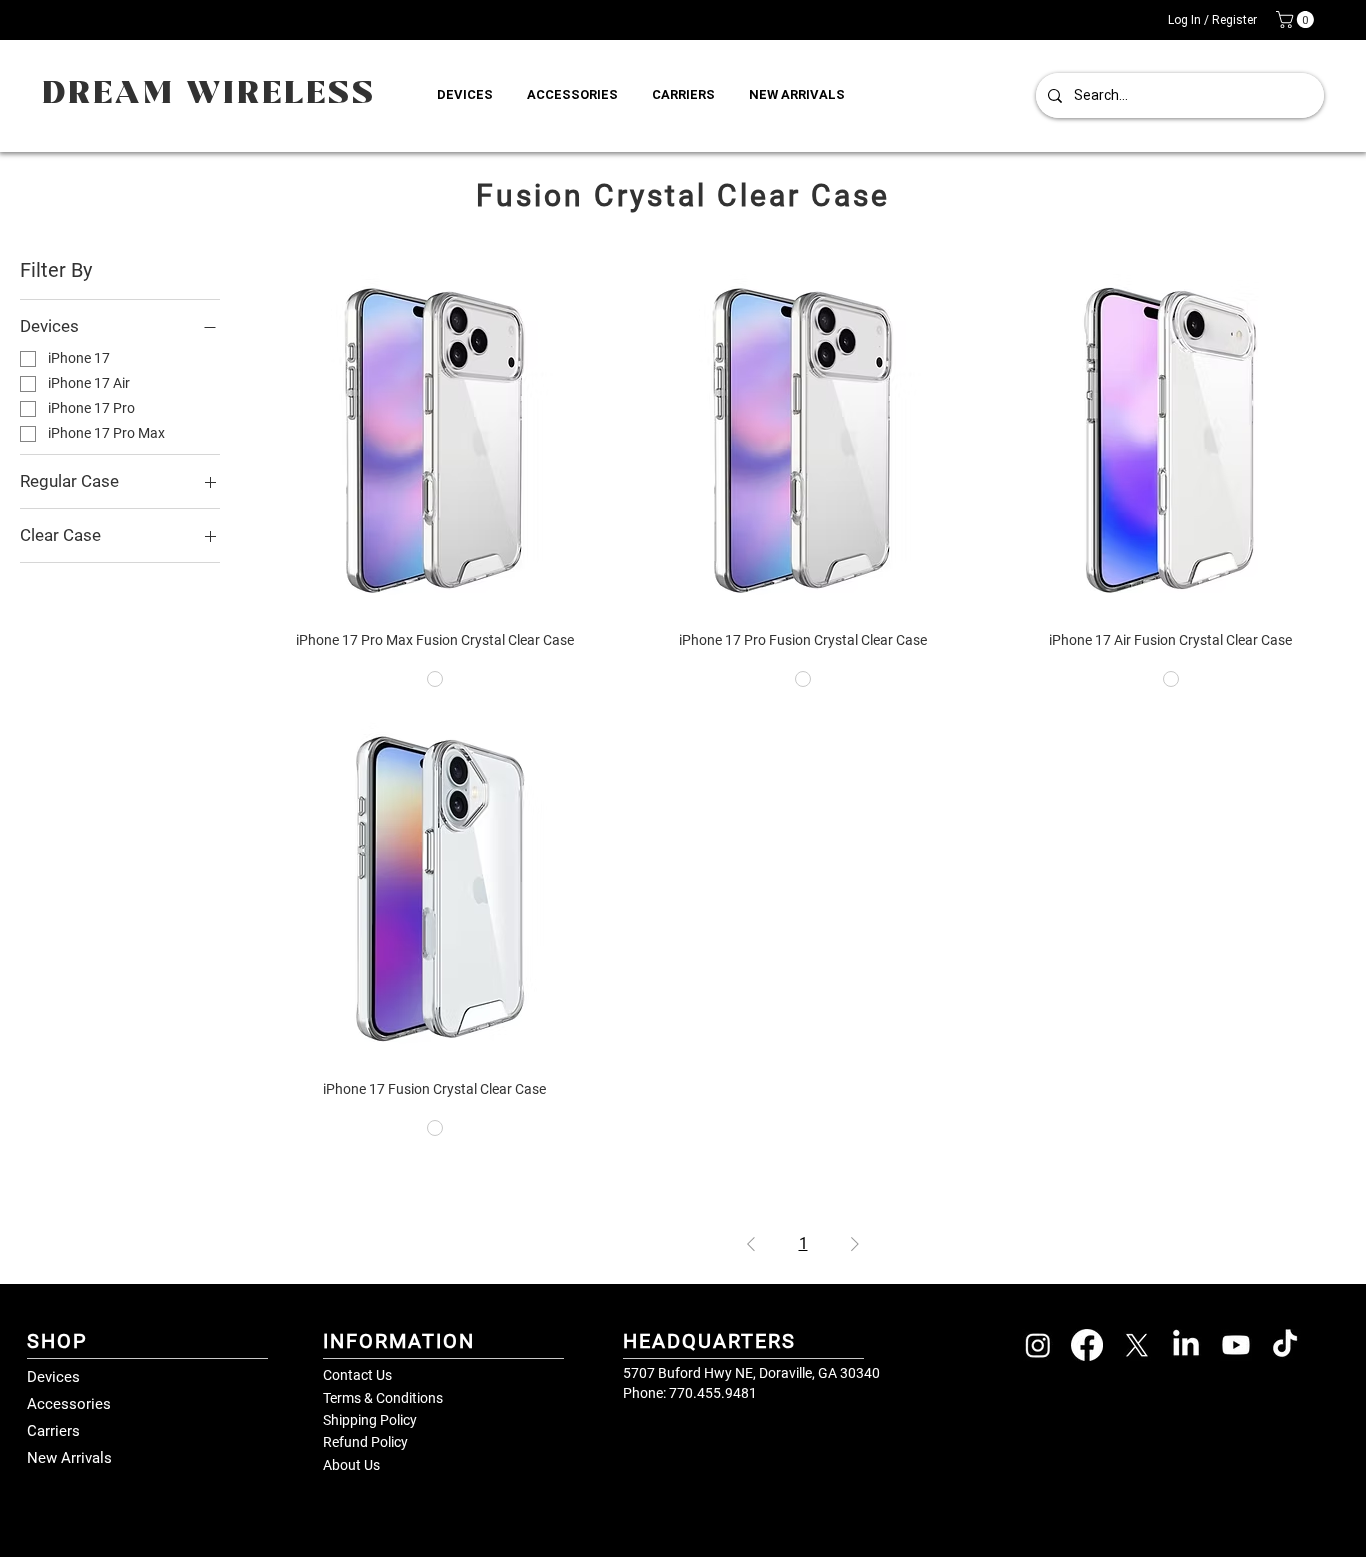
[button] (1297, 19)
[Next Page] (855, 1244)
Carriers (53, 1431)
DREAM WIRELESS (209, 95)
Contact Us (357, 1375)
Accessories (69, 1404)
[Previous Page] (751, 1244)
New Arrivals (69, 1458)
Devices (53, 1377)
